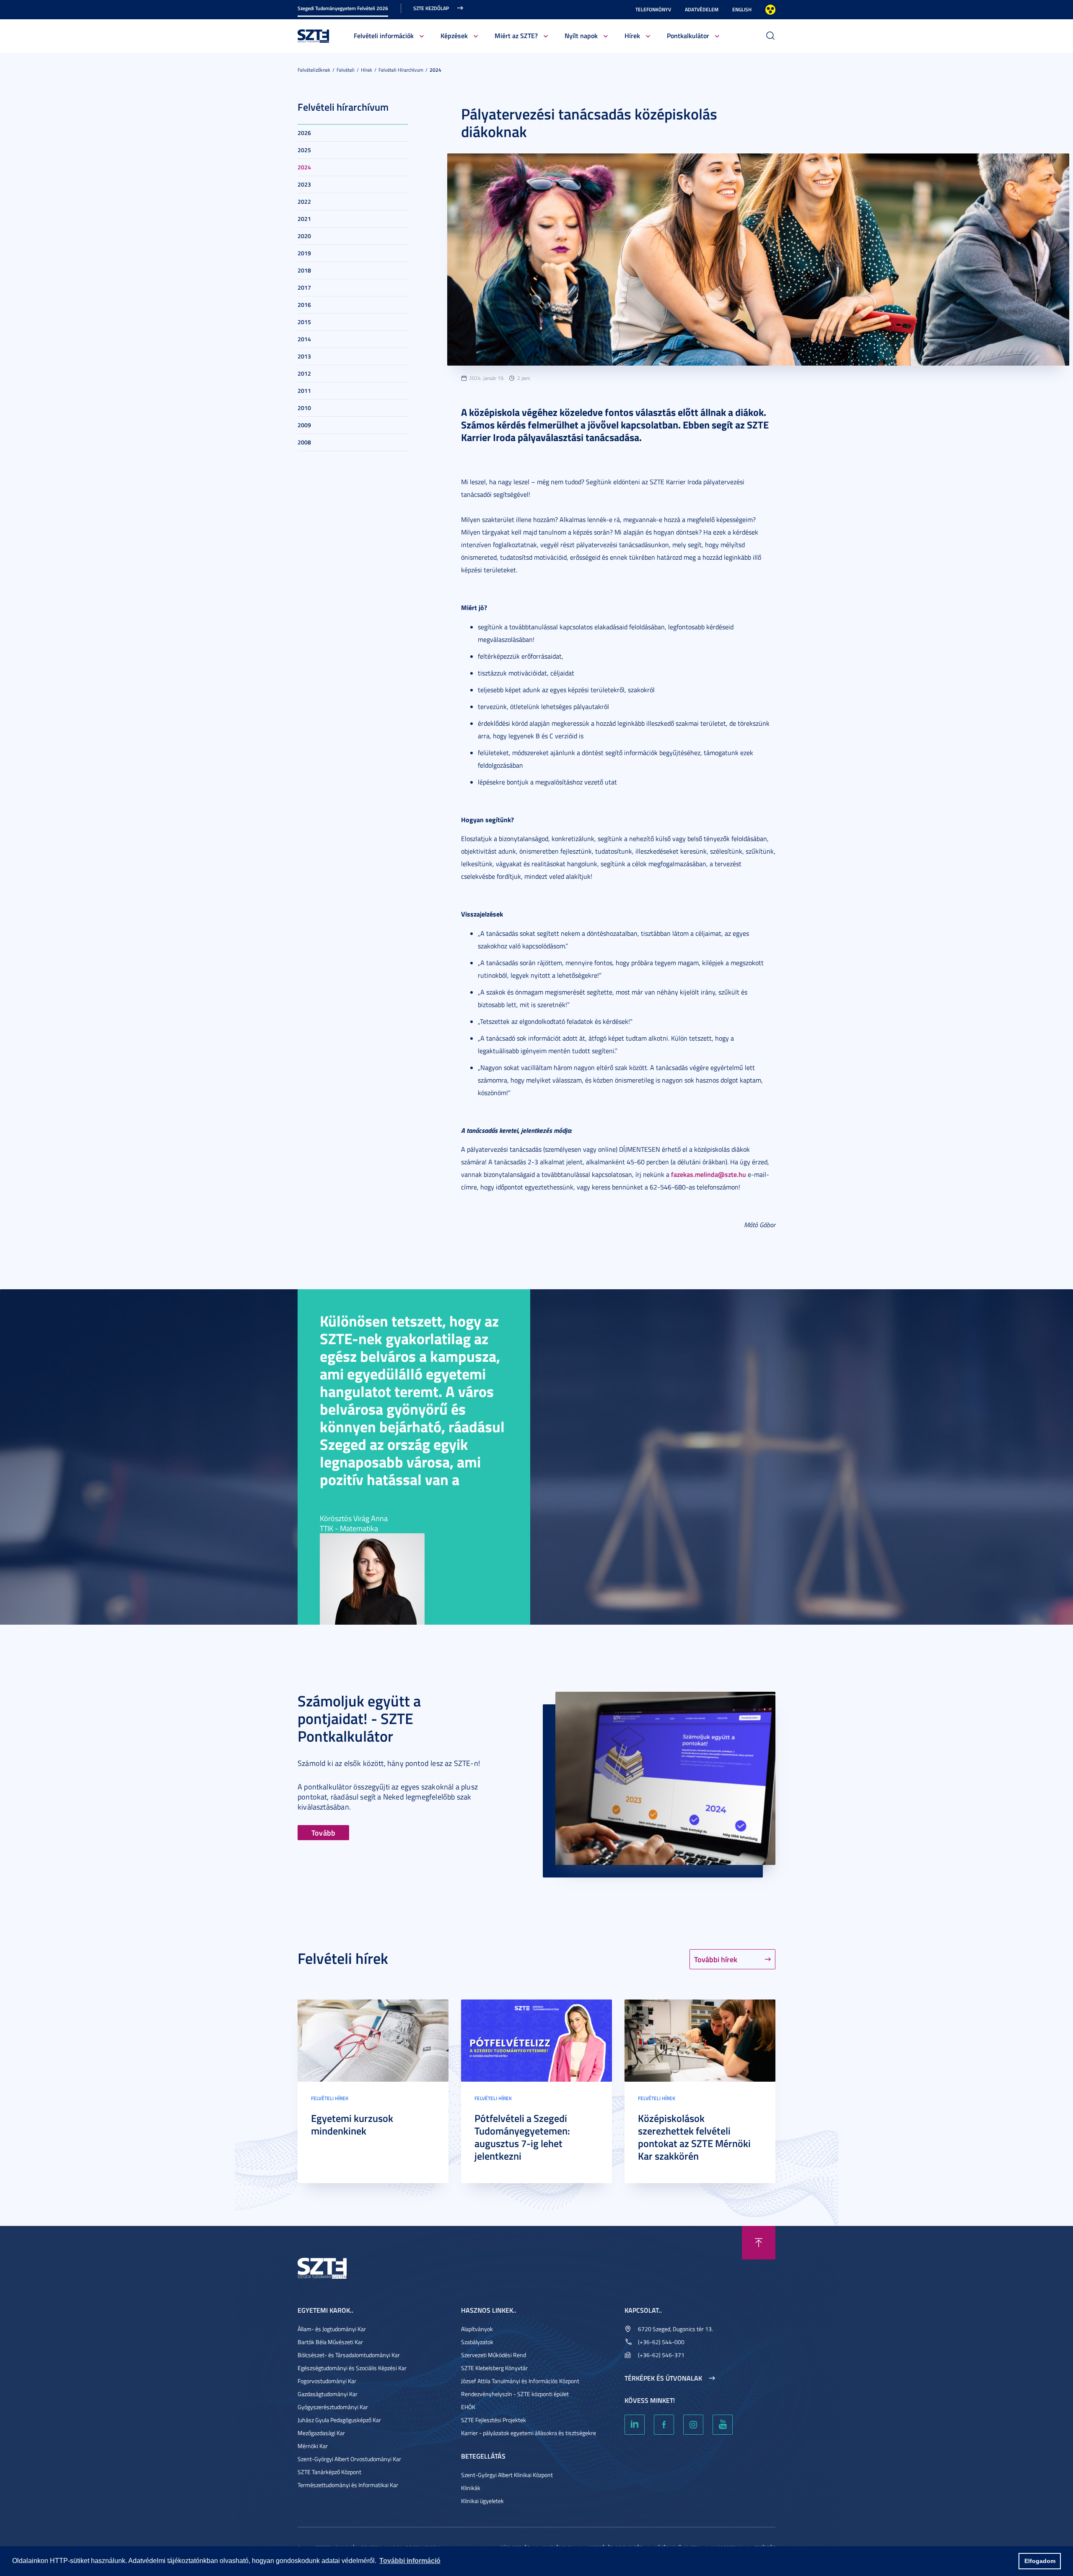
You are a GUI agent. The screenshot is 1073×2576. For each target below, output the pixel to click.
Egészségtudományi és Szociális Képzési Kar (352, 2368)
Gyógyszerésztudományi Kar (333, 2407)
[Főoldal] (314, 35)
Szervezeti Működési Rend (494, 2355)
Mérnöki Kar (313, 2446)
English (742, 9)
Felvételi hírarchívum (401, 70)
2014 (304, 339)
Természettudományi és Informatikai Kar (348, 2485)
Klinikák (471, 2488)
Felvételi (346, 70)
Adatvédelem (702, 9)
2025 (304, 150)
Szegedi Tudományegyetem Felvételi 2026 (343, 8)
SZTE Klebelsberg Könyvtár (494, 2368)
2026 (304, 133)
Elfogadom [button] (1040, 2561)
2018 (304, 270)
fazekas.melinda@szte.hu (709, 1174)
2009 (304, 425)
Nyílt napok (581, 35)
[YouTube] (723, 2425)
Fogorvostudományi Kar (327, 2381)
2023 (304, 184)
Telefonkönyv (653, 9)
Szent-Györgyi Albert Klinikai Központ (507, 2475)
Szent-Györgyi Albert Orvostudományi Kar (349, 2459)
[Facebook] (664, 2425)
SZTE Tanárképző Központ (329, 2472)
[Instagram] (693, 2425)
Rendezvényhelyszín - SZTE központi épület (515, 2394)
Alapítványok (477, 2329)
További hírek (716, 1959)
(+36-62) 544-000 (661, 2342)
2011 (304, 391)
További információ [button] (410, 2561)
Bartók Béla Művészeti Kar (330, 2342)
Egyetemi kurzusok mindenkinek (352, 2124)
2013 (304, 356)
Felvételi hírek (330, 2098)
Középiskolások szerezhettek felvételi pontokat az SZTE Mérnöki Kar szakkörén (694, 2137)
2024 (435, 70)
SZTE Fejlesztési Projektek (494, 2420)
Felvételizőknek (314, 70)
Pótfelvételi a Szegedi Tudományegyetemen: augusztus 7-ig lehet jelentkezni (522, 2137)
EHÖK (468, 2407)
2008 (304, 442)
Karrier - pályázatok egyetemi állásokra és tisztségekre (529, 2433)
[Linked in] (635, 2425)
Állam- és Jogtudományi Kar (332, 2329)
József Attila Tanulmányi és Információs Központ (520, 2381)
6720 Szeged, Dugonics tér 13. (675, 2329)
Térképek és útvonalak (663, 2378)
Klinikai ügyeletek (482, 2501)
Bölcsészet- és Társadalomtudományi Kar (349, 2355)
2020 (304, 236)
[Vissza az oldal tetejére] (759, 2243)
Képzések (454, 35)
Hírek (632, 35)
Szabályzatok (477, 2342)
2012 (304, 373)
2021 (304, 219)
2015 (304, 322)
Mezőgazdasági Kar (321, 2433)
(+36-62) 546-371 (661, 2355)
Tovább (323, 1833)
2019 (304, 253)
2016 (304, 305)
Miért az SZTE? (516, 35)
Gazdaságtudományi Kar (328, 2394)
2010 (304, 408)
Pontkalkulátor (688, 35)
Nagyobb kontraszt (770, 10)
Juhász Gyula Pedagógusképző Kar (339, 2420)
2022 (304, 201)
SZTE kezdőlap (431, 8)
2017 (304, 287)
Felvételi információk (384, 35)
